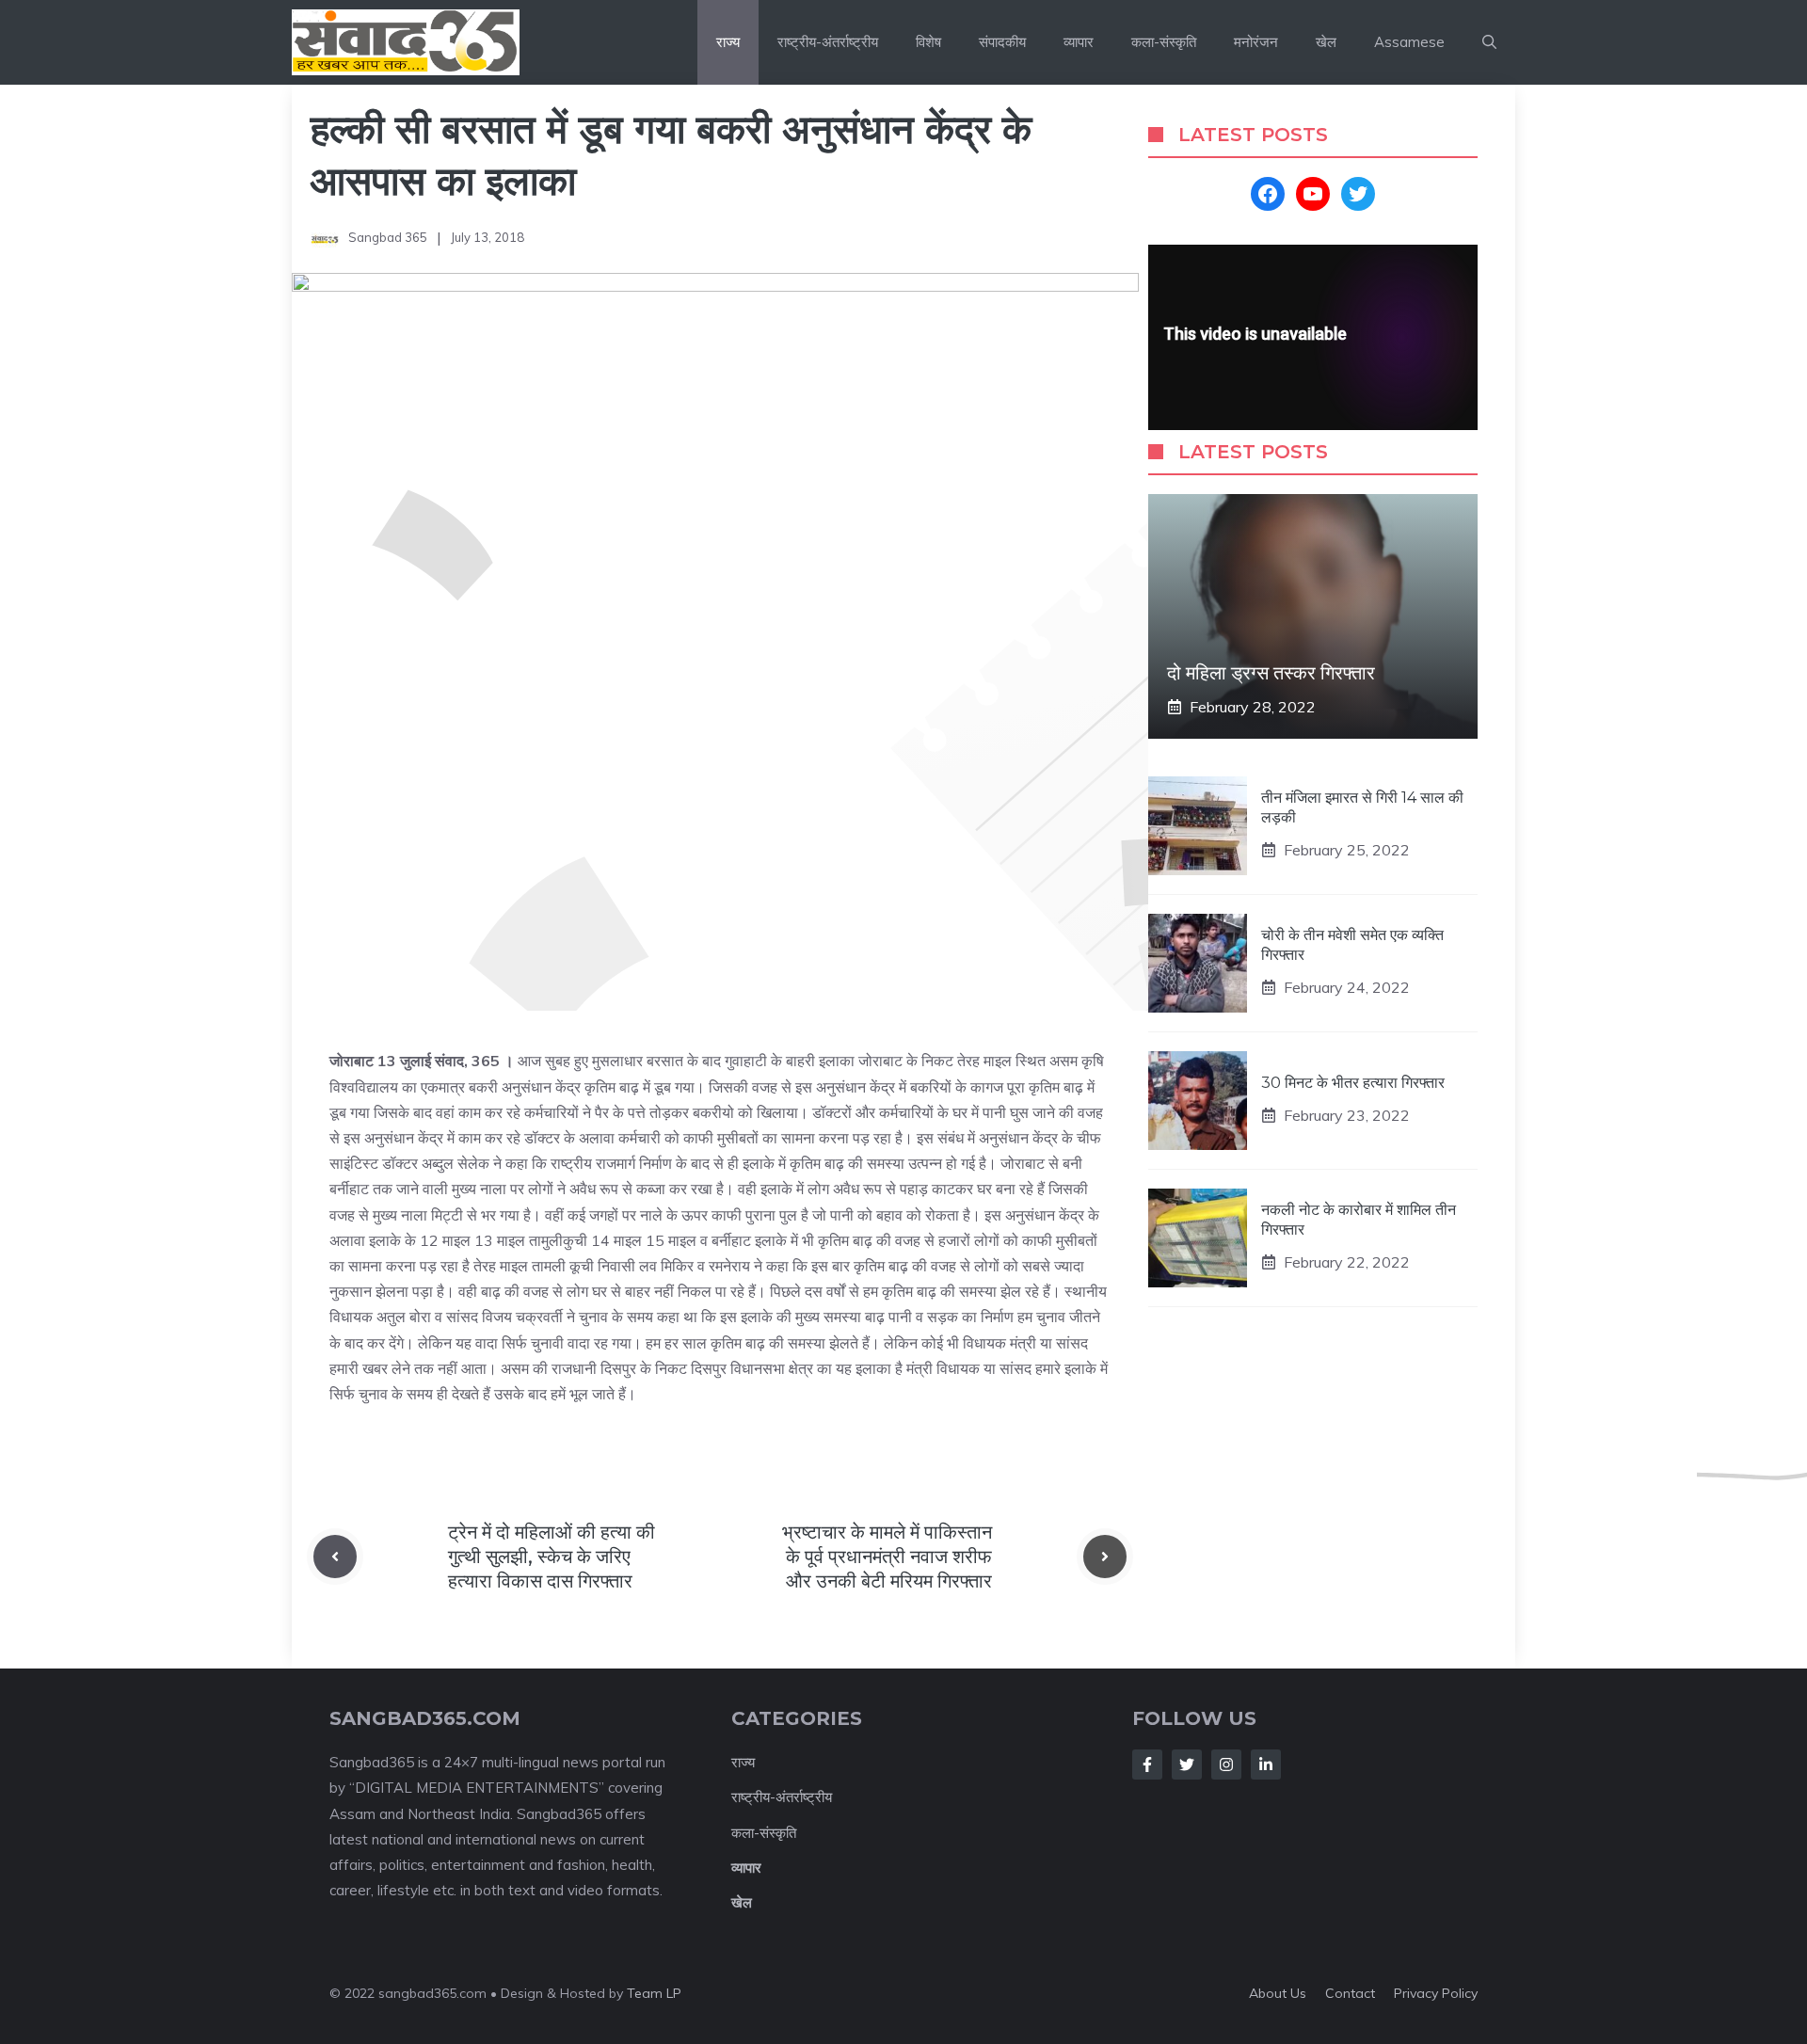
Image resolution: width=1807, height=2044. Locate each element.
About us (1278, 1993)
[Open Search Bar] (1489, 42)
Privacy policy (1436, 1993)
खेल (1326, 42)
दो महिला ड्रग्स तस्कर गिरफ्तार (1271, 673)
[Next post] (1105, 1557)
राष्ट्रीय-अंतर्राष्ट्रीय (828, 42)
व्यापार (1079, 42)
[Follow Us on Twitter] (1187, 1765)
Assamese (1409, 42)
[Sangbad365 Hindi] (406, 42)
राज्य (728, 42)
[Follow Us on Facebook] (1147, 1765)
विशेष (928, 42)
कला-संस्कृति (1164, 42)
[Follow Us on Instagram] (1226, 1765)
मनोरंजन (1256, 42)
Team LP (654, 1993)
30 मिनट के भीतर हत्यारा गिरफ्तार (1353, 1082)
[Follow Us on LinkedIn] (1266, 1765)
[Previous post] (335, 1557)
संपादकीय (1002, 42)
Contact (1350, 1993)
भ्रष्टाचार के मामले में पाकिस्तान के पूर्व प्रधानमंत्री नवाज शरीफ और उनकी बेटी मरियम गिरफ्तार (887, 1557)
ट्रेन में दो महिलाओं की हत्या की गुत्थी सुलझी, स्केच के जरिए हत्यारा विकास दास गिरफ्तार (552, 1557)
